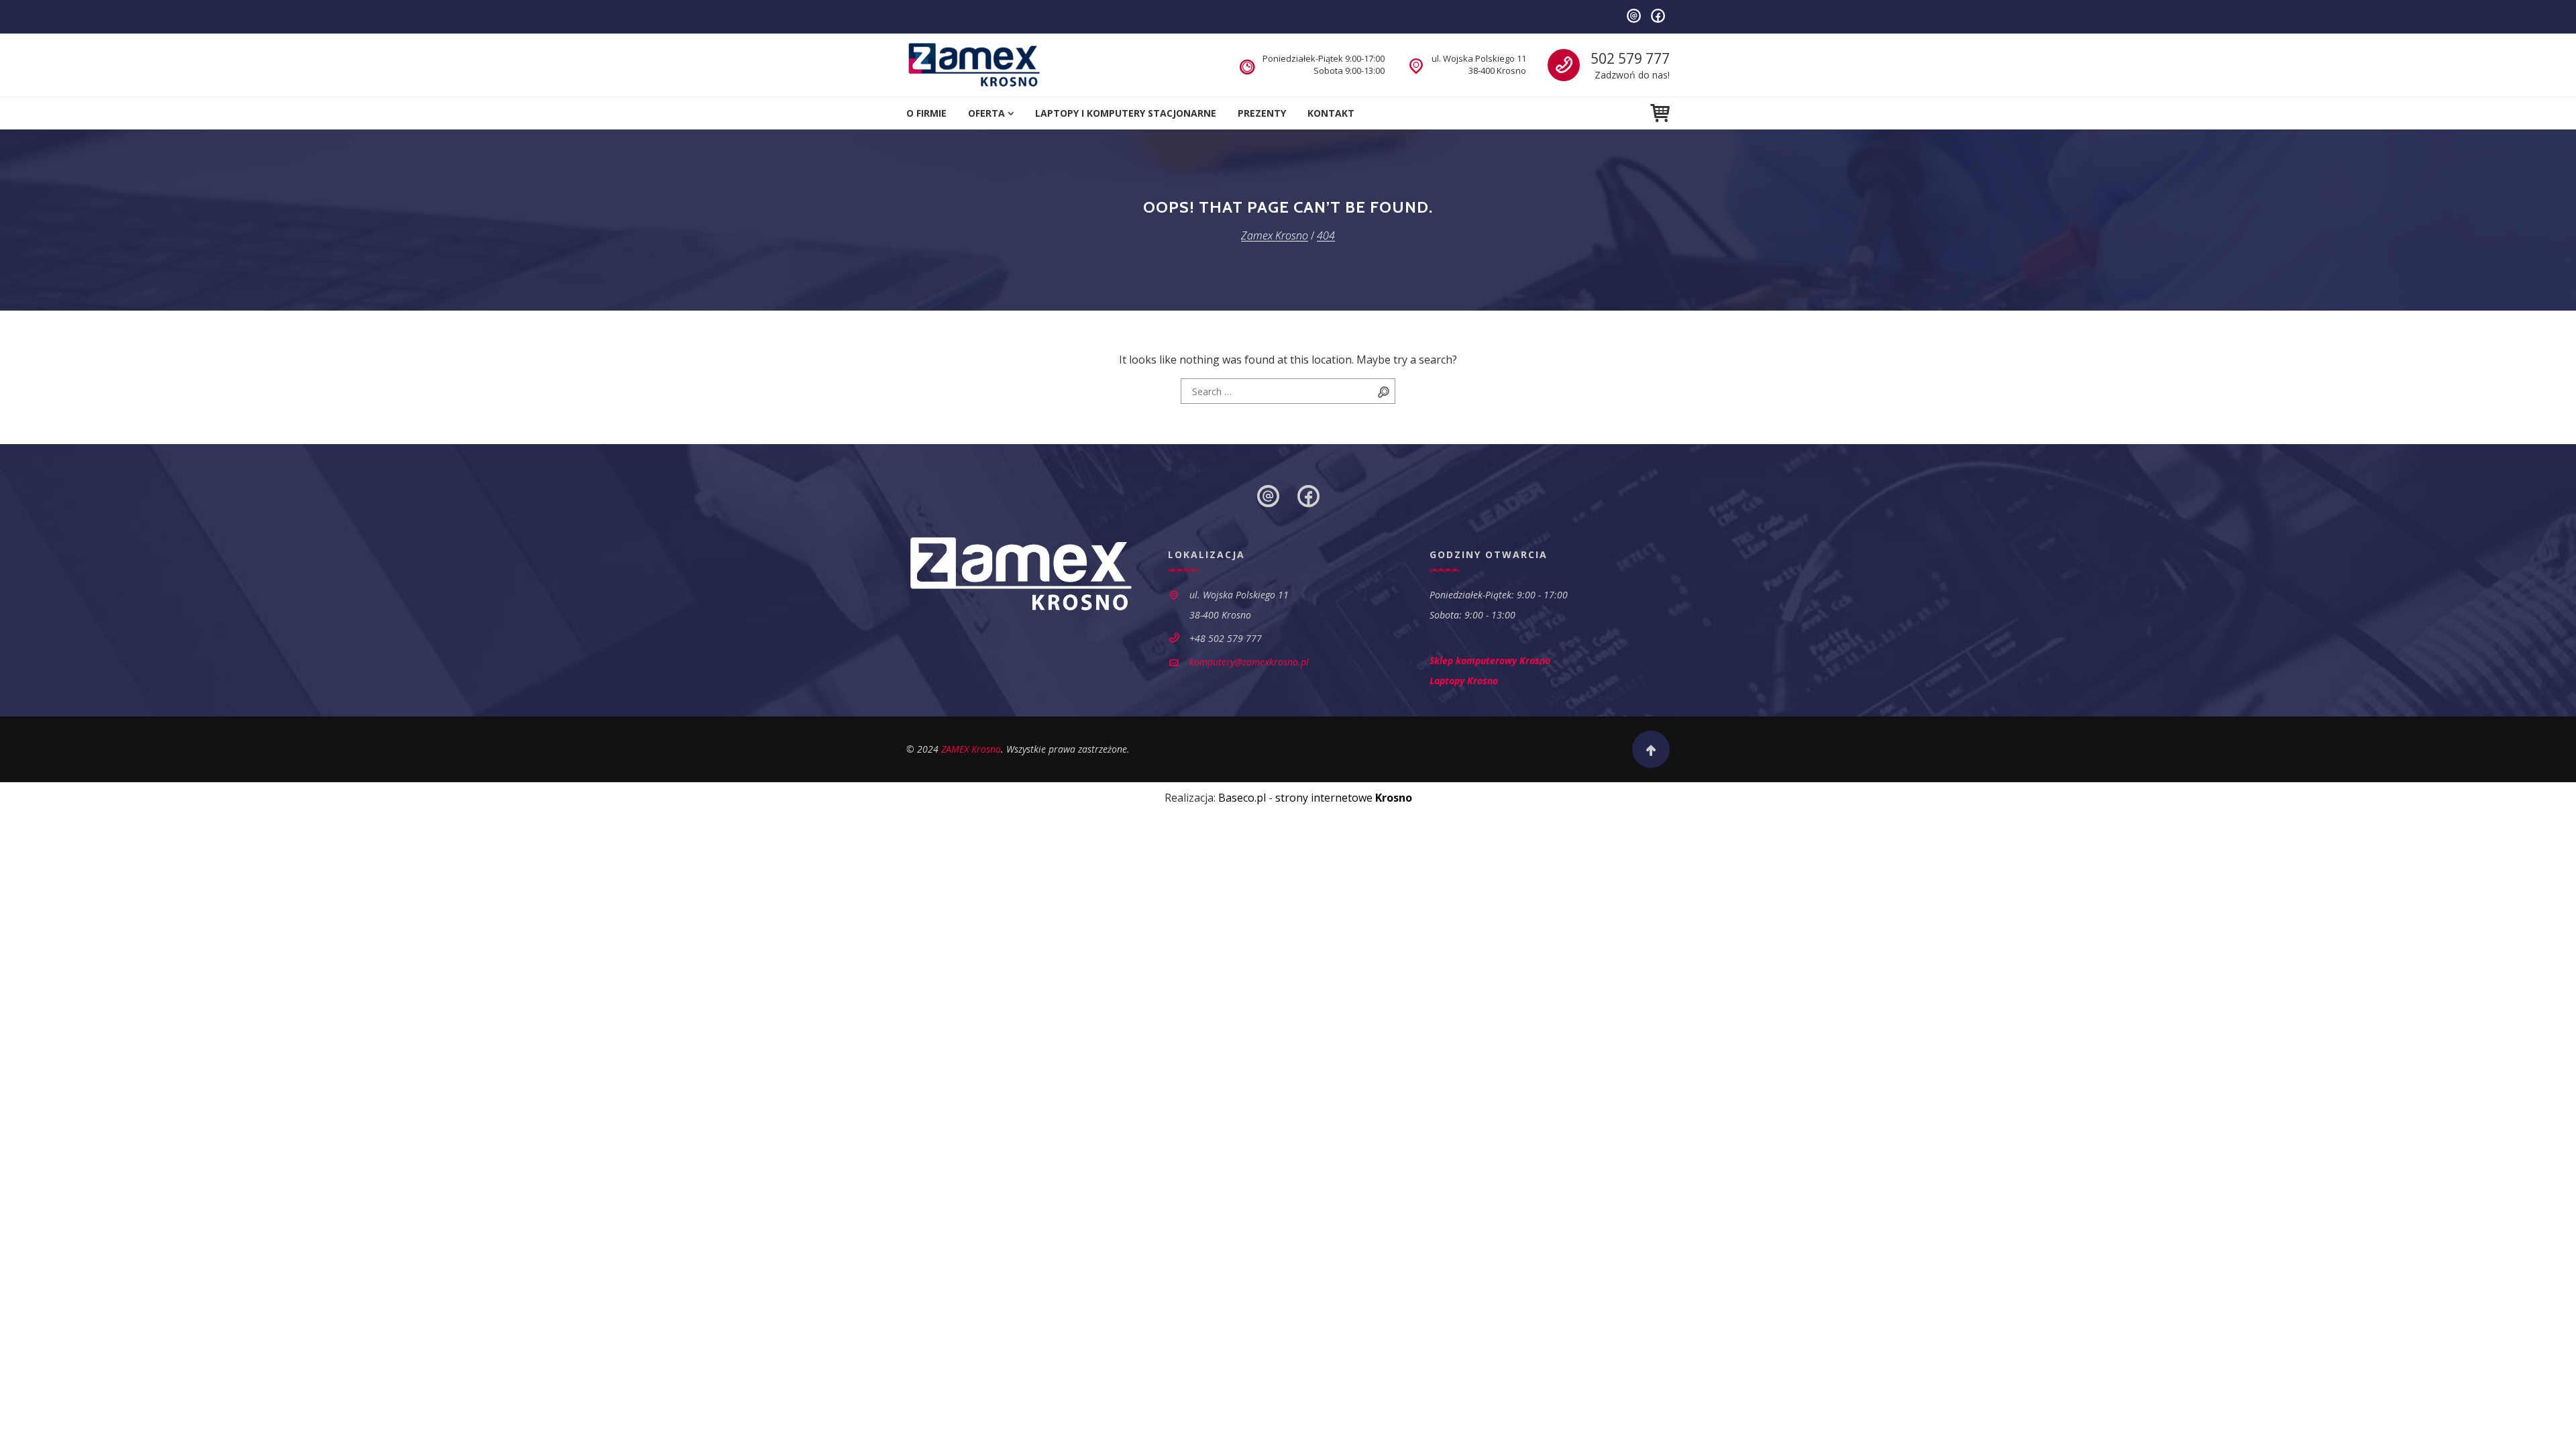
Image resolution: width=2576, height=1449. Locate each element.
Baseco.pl (1242, 798)
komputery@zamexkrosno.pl (1249, 662)
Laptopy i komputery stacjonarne (1126, 113)
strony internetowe (1344, 798)
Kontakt (1331, 113)
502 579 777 (1630, 58)
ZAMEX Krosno (971, 749)
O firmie (926, 113)
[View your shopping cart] (1660, 113)
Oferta (986, 113)
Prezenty (1262, 113)
